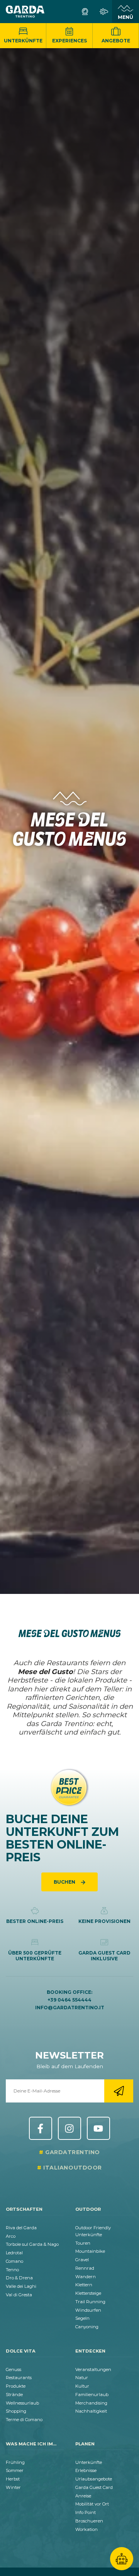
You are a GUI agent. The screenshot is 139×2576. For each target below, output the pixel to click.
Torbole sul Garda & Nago (32, 2244)
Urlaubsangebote (94, 2479)
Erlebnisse (86, 2470)
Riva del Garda (21, 2228)
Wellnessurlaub (22, 2403)
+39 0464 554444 (69, 2000)
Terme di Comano (24, 2420)
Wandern (86, 2277)
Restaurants (19, 2378)
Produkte (16, 2386)
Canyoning (87, 2327)
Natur (82, 2378)
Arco (11, 2236)
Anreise (83, 2496)
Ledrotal (14, 2253)
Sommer (15, 2470)
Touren (83, 2243)
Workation (86, 2529)
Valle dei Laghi (21, 2286)
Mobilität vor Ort (92, 2504)
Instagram (69, 2128)
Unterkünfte (23, 41)
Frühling (15, 2462)
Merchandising (91, 2403)
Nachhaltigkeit (91, 2411)
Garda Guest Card (94, 2487)
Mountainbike (90, 2251)
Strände (14, 2395)
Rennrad (85, 2268)
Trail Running (90, 2302)
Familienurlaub (92, 2395)
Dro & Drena (19, 2278)
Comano (14, 2261)
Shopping (16, 2411)
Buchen (65, 1882)
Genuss (14, 2369)
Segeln (82, 2318)
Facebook (41, 2128)
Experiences (69, 41)
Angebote (116, 41)
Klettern (84, 2285)
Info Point (86, 2512)
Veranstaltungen (93, 2369)
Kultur (82, 2386)
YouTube (98, 2128)
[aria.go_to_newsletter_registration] (119, 2091)
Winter (13, 2487)
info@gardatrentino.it (70, 2008)
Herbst (13, 2479)
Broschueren (89, 2521)
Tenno (12, 2270)
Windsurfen (88, 2310)
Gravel (82, 2260)
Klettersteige (88, 2293)
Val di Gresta (19, 2295)
